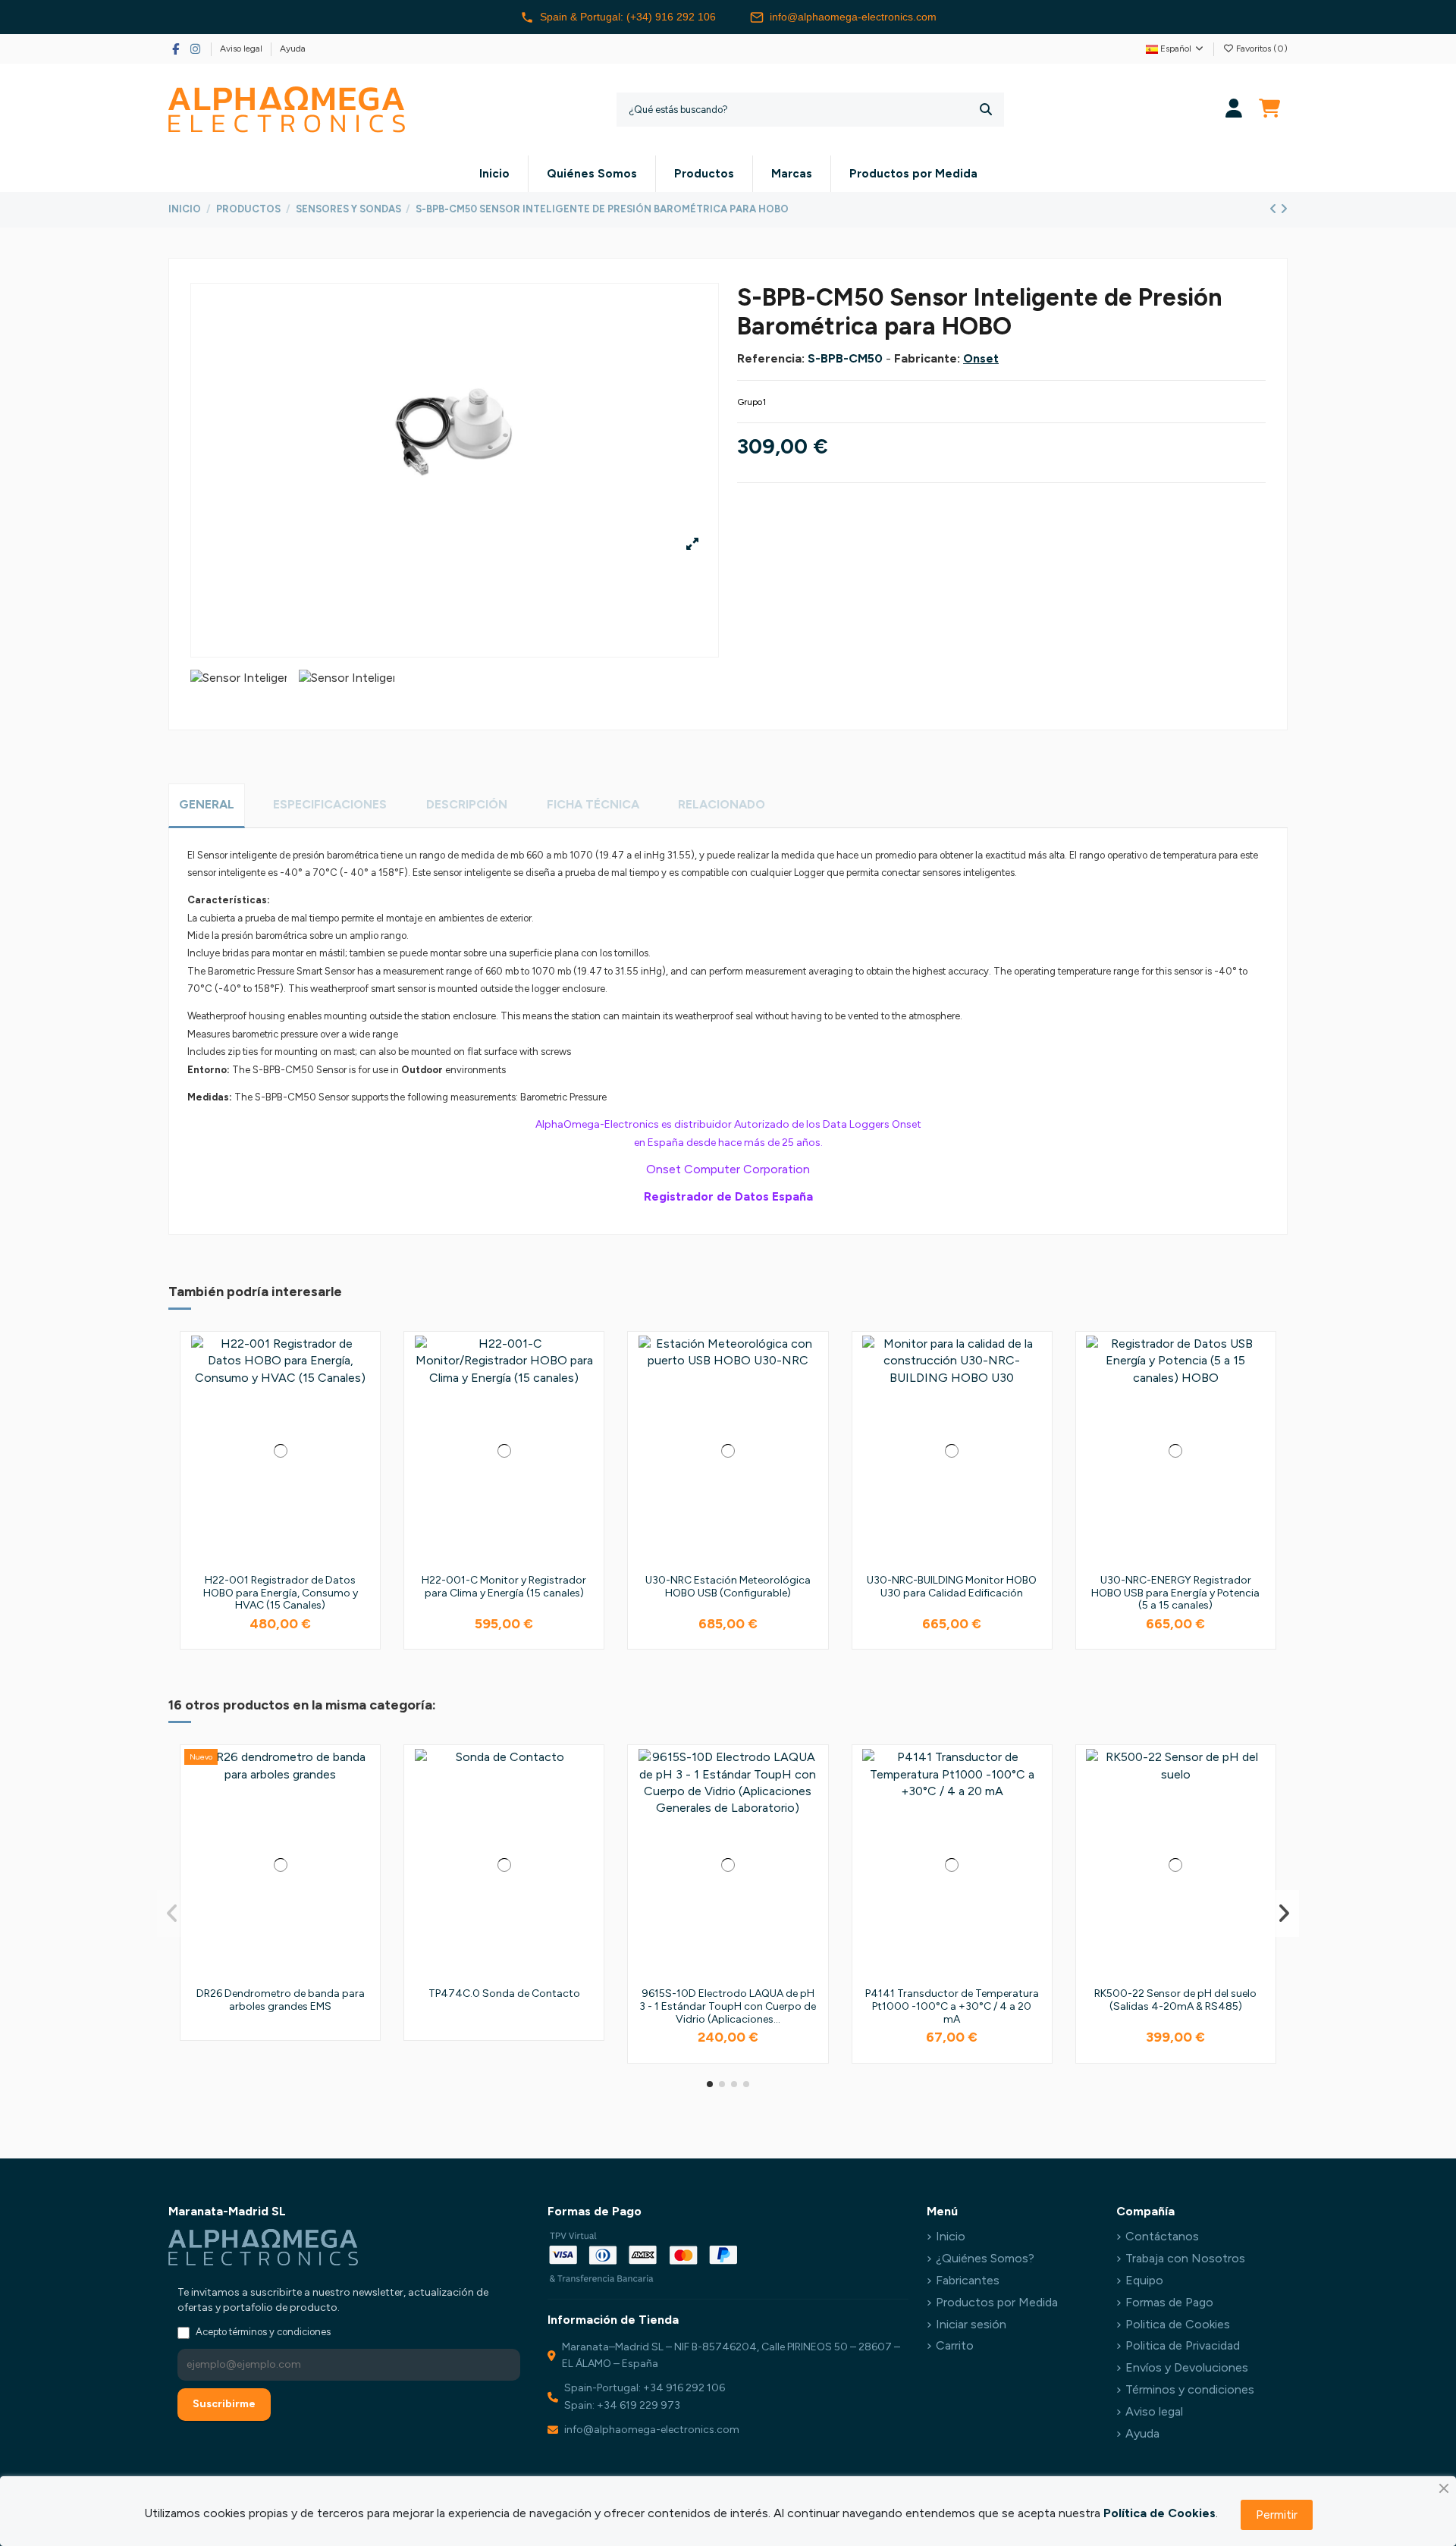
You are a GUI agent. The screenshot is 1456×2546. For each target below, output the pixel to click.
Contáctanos (1162, 2236)
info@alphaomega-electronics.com (853, 17)
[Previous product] (1275, 209)
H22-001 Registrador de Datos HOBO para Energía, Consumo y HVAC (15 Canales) (281, 1593)
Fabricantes (968, 2280)
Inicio (951, 2236)
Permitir (1277, 2515)
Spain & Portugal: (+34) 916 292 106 (628, 17)
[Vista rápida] (363, 1416)
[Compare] (363, 1388)
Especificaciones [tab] (330, 804)
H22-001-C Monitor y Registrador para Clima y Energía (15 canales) (504, 1587)
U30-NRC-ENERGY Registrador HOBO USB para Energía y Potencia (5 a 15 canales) (1175, 1593)
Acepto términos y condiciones (263, 2332)
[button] (710, 2084)
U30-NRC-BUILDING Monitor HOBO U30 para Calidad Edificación (952, 1587)
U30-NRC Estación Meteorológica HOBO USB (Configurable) (728, 1587)
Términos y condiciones (1190, 2389)
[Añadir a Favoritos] (363, 1360)
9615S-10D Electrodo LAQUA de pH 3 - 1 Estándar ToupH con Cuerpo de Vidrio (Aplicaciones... (728, 2006)
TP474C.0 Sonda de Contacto (504, 1993)
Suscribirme (224, 2404)
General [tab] (207, 804)
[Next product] (1284, 209)
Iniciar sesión (971, 2324)
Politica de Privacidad (1183, 2345)
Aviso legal (242, 49)
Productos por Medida (997, 2302)
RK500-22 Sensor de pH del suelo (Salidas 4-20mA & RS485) (1175, 2000)
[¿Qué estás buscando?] (986, 110)
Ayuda (293, 49)
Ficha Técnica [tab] (593, 804)
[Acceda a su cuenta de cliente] (1234, 110)
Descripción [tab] (467, 804)
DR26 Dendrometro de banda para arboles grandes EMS (281, 2000)
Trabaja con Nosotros (1185, 2258)
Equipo (1144, 2280)
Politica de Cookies (1178, 2324)
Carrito (955, 2345)
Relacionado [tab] (722, 804)
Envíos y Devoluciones (1187, 2367)
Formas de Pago (1169, 2302)
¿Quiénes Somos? (985, 2258)
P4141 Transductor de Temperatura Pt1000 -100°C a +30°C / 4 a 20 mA (952, 2006)
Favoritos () (1261, 49)
